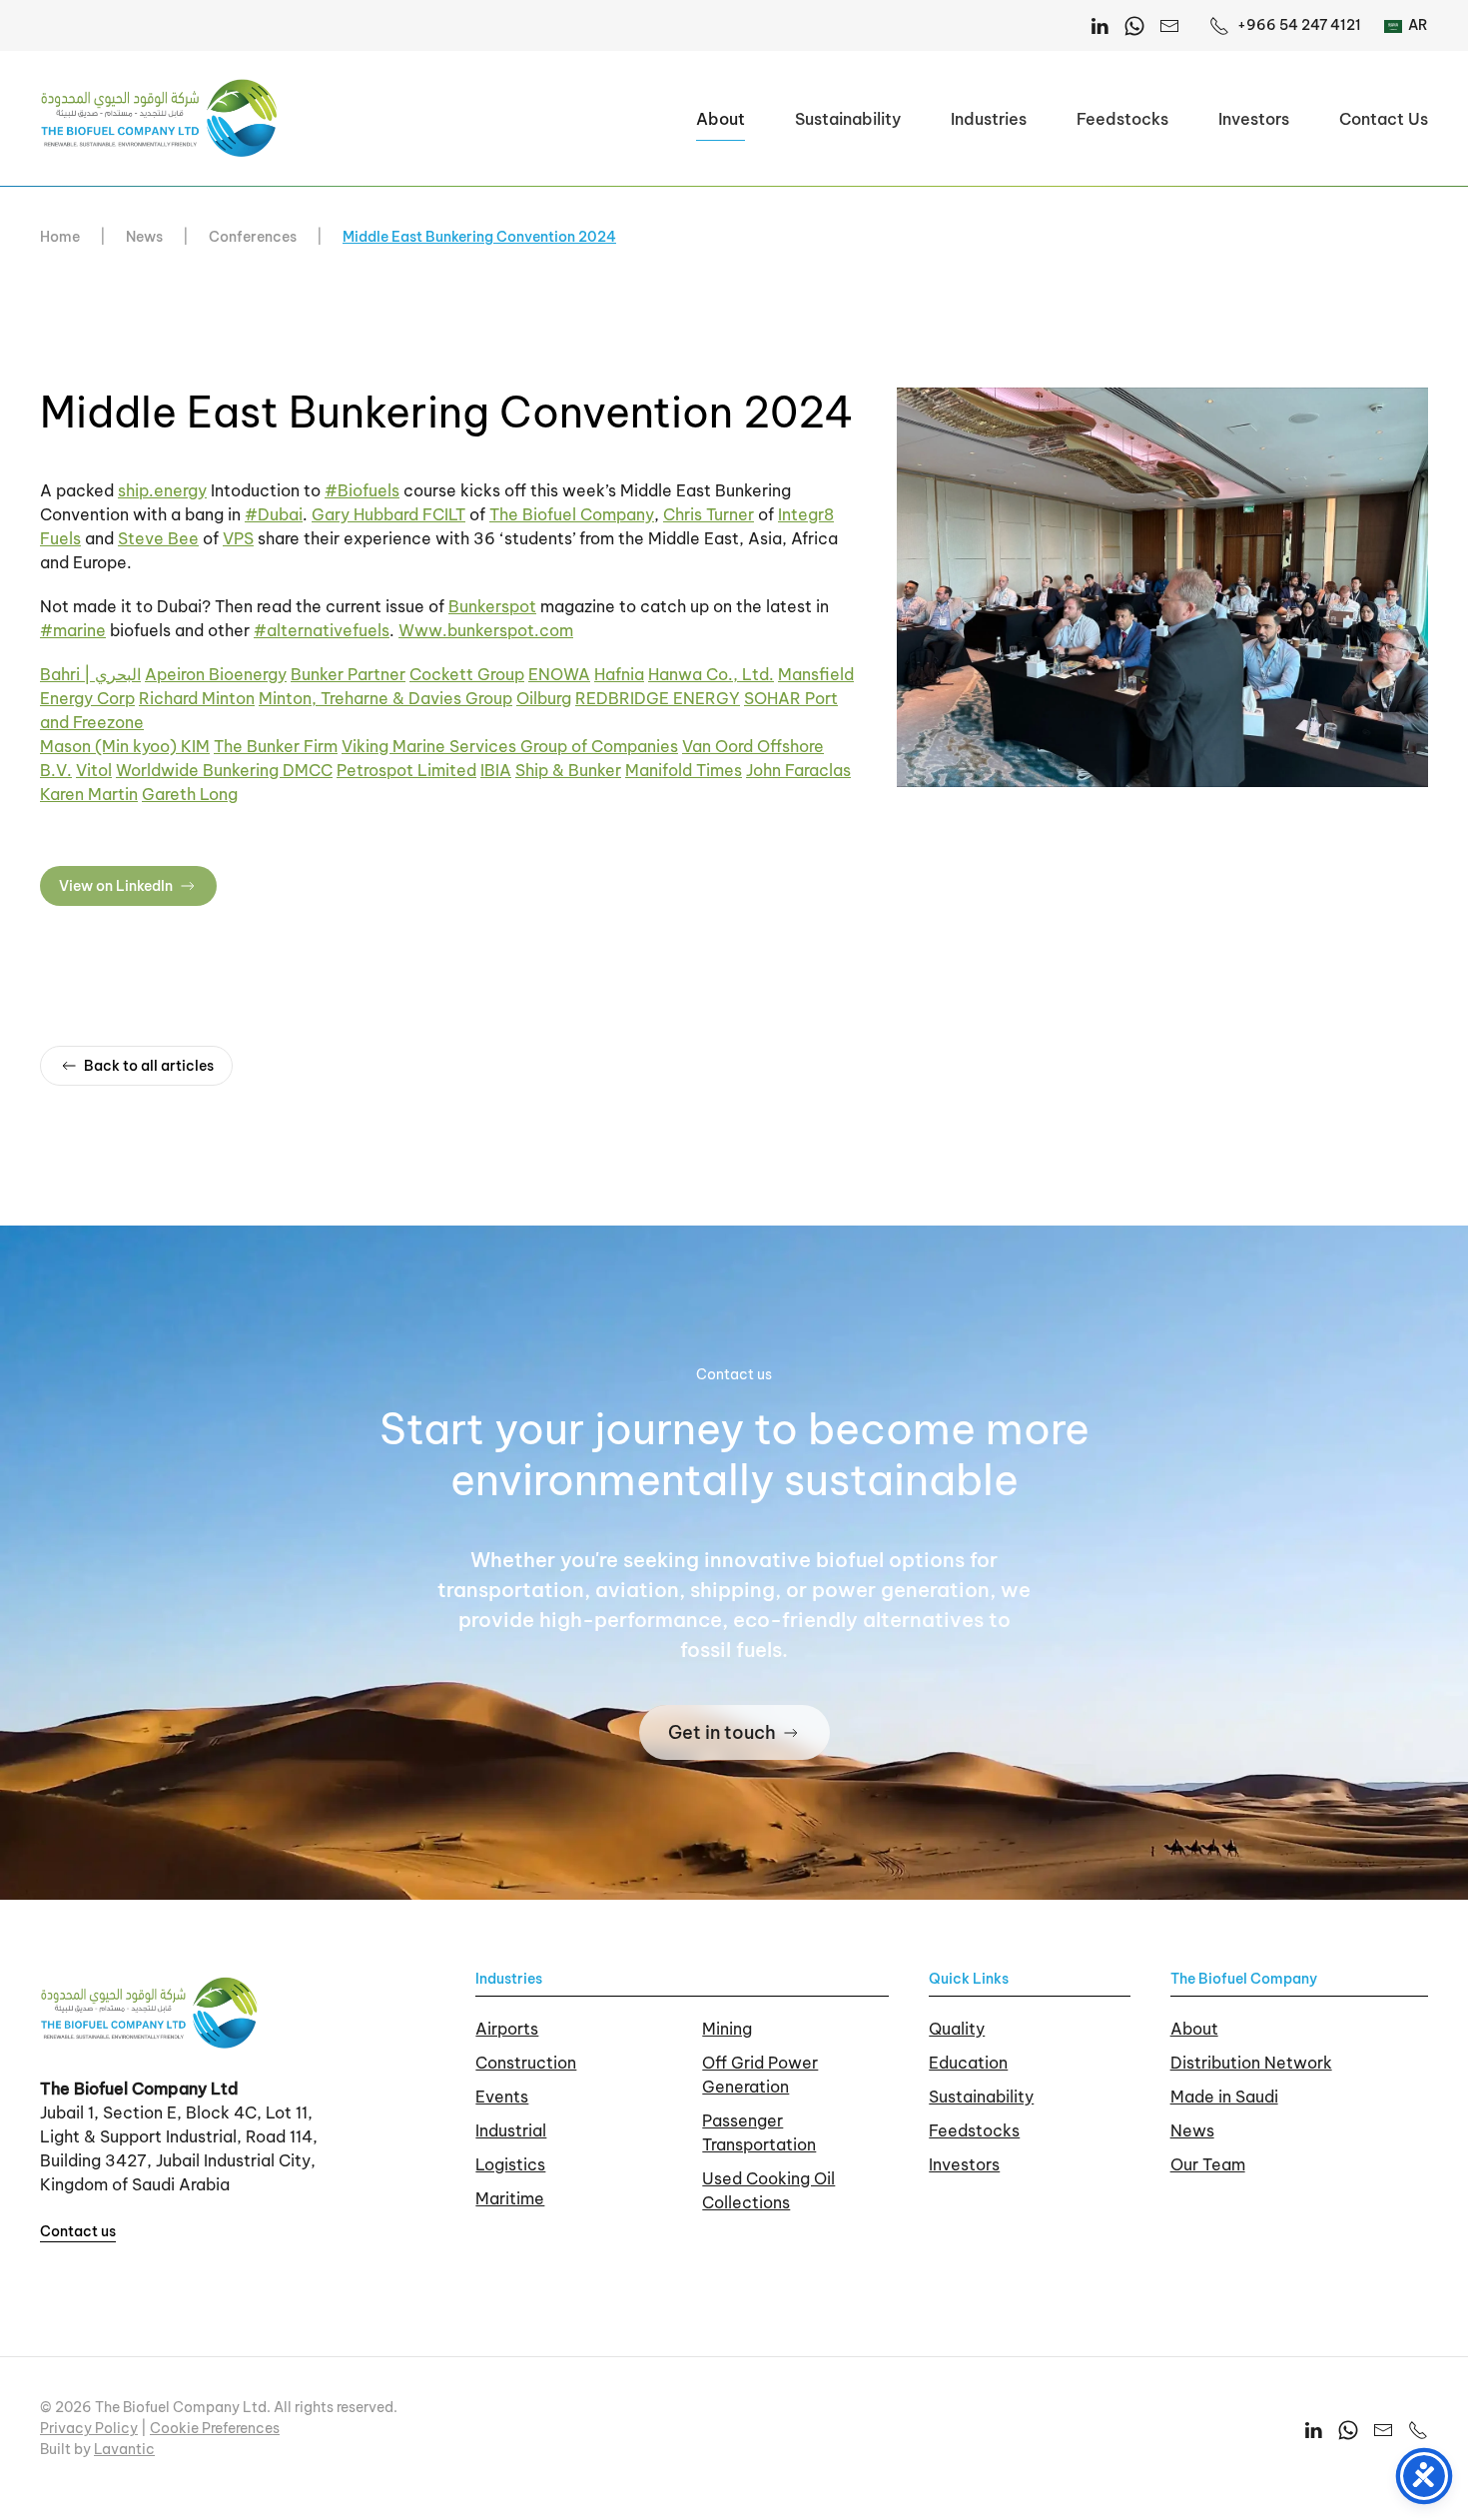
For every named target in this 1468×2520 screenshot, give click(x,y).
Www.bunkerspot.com (486, 630)
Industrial (511, 2130)
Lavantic (124, 2449)
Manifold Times (684, 770)
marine (73, 630)
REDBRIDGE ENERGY (658, 698)
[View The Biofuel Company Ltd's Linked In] (1313, 2429)
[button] (1162, 585)
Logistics (510, 2164)
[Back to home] (160, 118)
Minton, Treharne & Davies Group (385, 698)
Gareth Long (190, 794)
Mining (727, 2029)
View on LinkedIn (116, 886)
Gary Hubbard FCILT (388, 514)
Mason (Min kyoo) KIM (125, 746)
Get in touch (722, 1732)
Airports (507, 2029)
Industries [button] (989, 119)
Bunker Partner (348, 674)
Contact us (78, 2231)
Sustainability (981, 2097)
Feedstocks (1122, 119)
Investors (1254, 119)
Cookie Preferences (215, 2428)
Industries (509, 1979)
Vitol (94, 770)
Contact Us (1384, 119)
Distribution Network (1251, 2063)
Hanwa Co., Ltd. (711, 674)
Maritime (510, 2198)
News (1192, 2130)
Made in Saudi (1224, 2097)
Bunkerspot (492, 606)
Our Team (1208, 2164)
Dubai (274, 514)
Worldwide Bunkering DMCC (224, 770)
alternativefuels (322, 630)
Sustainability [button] (848, 119)
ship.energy (162, 490)
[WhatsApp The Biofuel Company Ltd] (1348, 2429)
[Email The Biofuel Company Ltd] (1169, 25)
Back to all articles (149, 1066)
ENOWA (559, 674)
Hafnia (619, 674)
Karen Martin (89, 794)
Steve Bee (158, 538)
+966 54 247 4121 (1299, 25)
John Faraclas (798, 770)
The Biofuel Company (572, 514)
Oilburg (544, 698)
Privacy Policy (89, 2428)
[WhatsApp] (1134, 25)
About (1194, 2029)
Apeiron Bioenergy (216, 674)
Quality (957, 2029)
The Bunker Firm (276, 746)
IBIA (496, 770)
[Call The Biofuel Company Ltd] (1418, 2429)
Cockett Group (467, 674)
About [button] (721, 119)
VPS (238, 538)
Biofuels (362, 490)
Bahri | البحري (90, 674)
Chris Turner (709, 514)
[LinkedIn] (1100, 25)
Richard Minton (197, 698)
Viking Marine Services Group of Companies (510, 746)
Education (968, 2063)
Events (502, 2097)
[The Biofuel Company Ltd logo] (150, 2012)
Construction (526, 2063)
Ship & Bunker (568, 770)
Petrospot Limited (406, 770)
